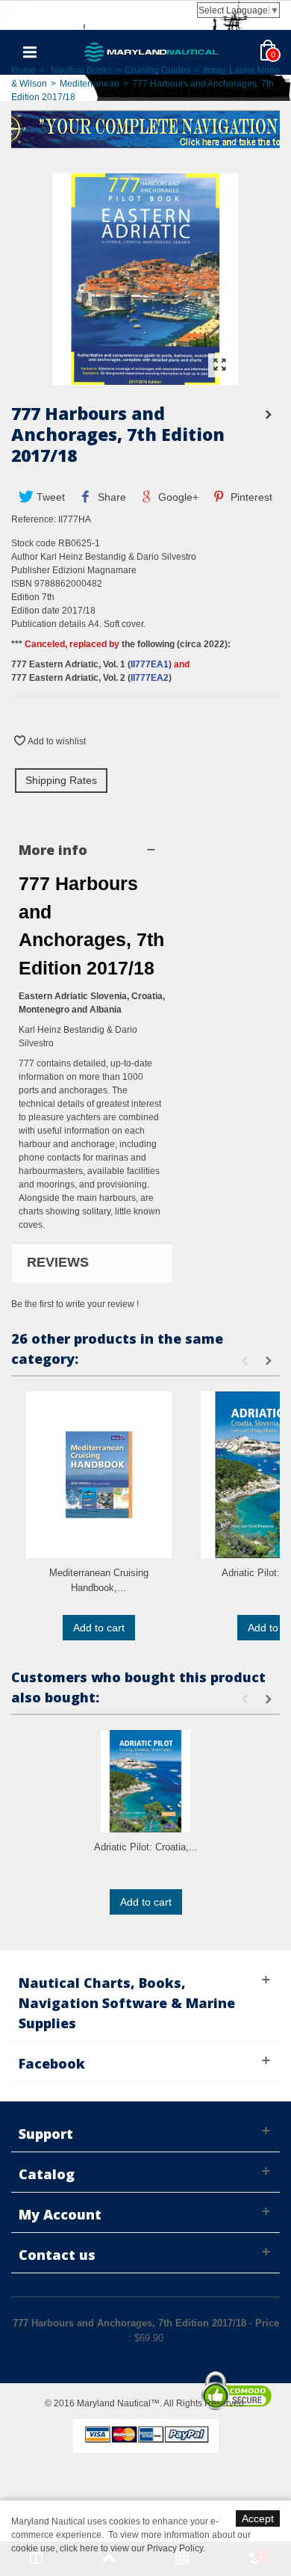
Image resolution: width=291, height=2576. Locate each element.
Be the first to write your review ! (75, 1304)
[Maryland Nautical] (151, 52)
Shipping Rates (61, 780)
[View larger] (219, 365)
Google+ (177, 497)
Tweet (49, 497)
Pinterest (250, 497)
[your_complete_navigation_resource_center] (145, 128)
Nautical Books (81, 70)
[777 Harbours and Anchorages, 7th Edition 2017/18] (145, 378)
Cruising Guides (157, 70)
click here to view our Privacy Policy (131, 2548)
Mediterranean (90, 84)
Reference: (34, 519)
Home (24, 70)
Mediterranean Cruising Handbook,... (99, 1580)
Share (110, 497)
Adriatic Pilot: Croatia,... (146, 1847)
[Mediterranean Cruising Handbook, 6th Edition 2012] (99, 1475)
